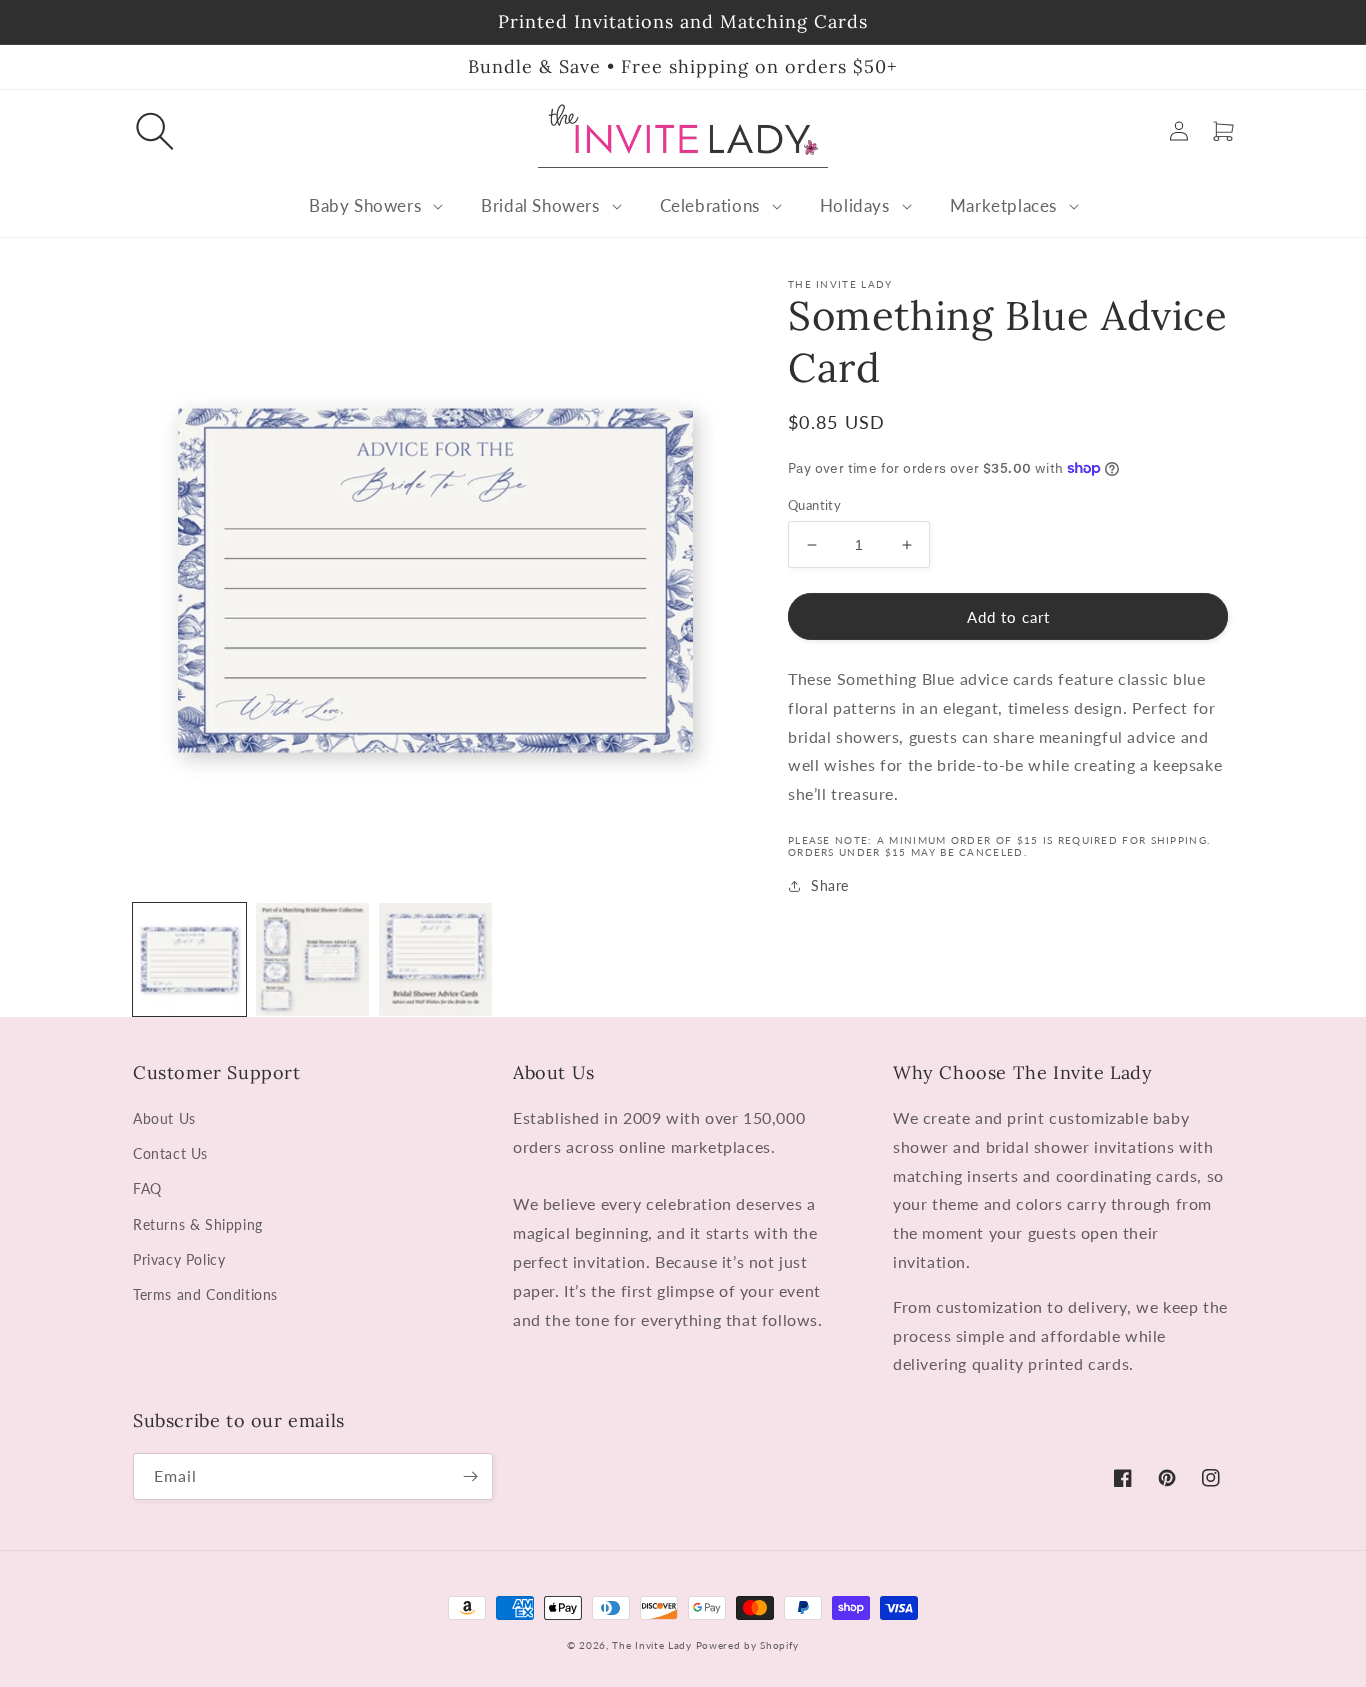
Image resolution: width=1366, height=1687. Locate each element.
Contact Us (170, 1153)
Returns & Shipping (198, 1224)
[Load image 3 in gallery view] (435, 959)
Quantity (814, 505)
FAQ (147, 1188)
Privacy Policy (179, 1259)
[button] (155, 131)
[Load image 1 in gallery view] (189, 959)
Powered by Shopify (748, 1645)
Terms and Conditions (205, 1294)
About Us (164, 1118)
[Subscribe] (470, 1476)
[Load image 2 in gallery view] (312, 959)
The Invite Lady (652, 1645)
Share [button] (830, 885)
